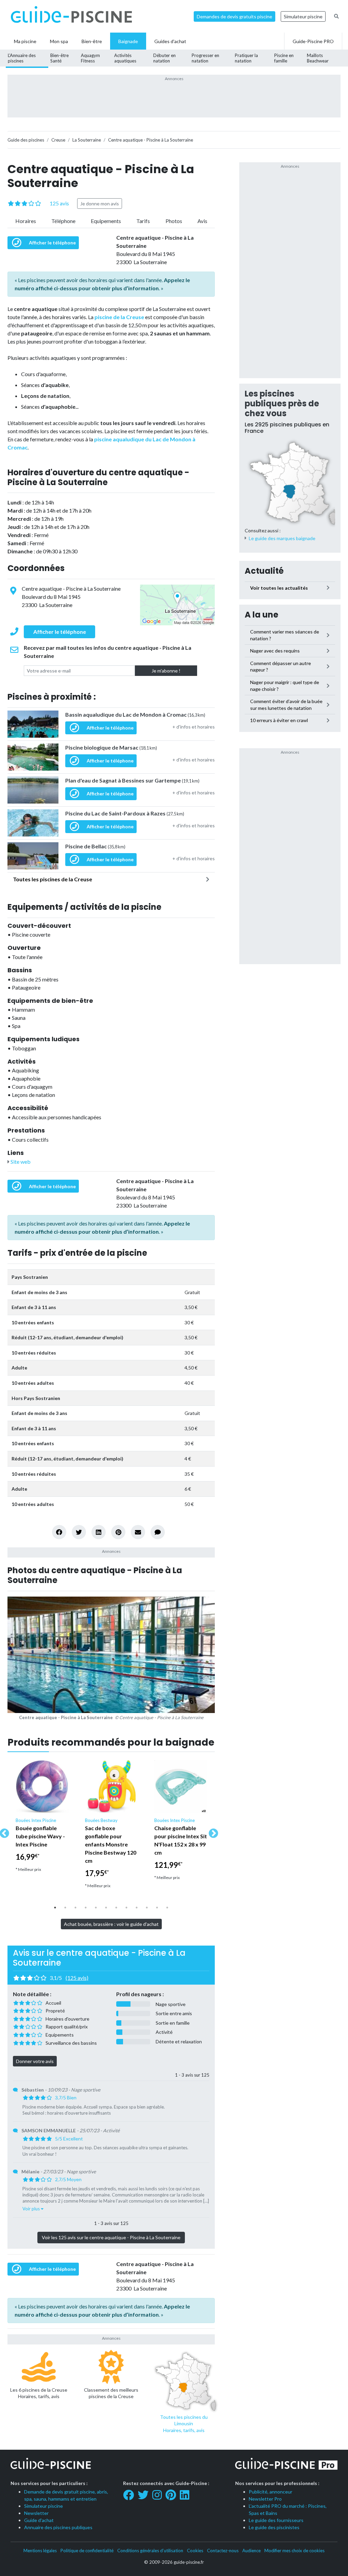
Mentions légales (40, 2551)
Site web (20, 1162)
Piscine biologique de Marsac (111, 747)
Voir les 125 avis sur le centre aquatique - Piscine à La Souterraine (111, 2237)
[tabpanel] (42, 1819)
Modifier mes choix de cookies (294, 2551)
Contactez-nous (223, 2551)
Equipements (106, 221)
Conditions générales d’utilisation (150, 2551)
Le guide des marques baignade (282, 538)
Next (211, 1832)
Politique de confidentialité (87, 2551)
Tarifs (143, 221)
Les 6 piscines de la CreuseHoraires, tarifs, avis (39, 2393)
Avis (202, 221)
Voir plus (32, 2209)
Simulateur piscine (303, 16)
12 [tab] (167, 1908)
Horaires (26, 221)
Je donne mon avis (100, 204)
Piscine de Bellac (95, 846)
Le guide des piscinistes (274, 2527)
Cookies (195, 2551)
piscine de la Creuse (119, 317)
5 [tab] (96, 1908)
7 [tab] (116, 1908)
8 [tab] (126, 1908)
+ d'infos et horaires (194, 727)
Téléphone (63, 221)
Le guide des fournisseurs (276, 2520)
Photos (174, 221)
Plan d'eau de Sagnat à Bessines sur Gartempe (132, 780)
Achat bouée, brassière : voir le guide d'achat (111, 1924)
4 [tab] (86, 1908)
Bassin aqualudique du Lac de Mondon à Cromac (135, 714)
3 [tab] (75, 1908)
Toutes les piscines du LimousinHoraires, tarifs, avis (184, 2424)
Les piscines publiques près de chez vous (282, 403)
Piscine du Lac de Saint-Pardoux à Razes (125, 813)
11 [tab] (157, 1908)
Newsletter (36, 2513)
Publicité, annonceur (271, 2492)
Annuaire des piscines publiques (58, 2527)
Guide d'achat (39, 2520)
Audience (251, 2551)
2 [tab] (65, 1908)
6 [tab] (106, 1908)
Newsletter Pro (265, 2499)
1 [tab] (55, 1908)
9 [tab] (137, 1908)
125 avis (59, 203)
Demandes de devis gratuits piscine (234, 16)
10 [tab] (147, 1908)
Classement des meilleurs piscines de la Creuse (111, 2393)
